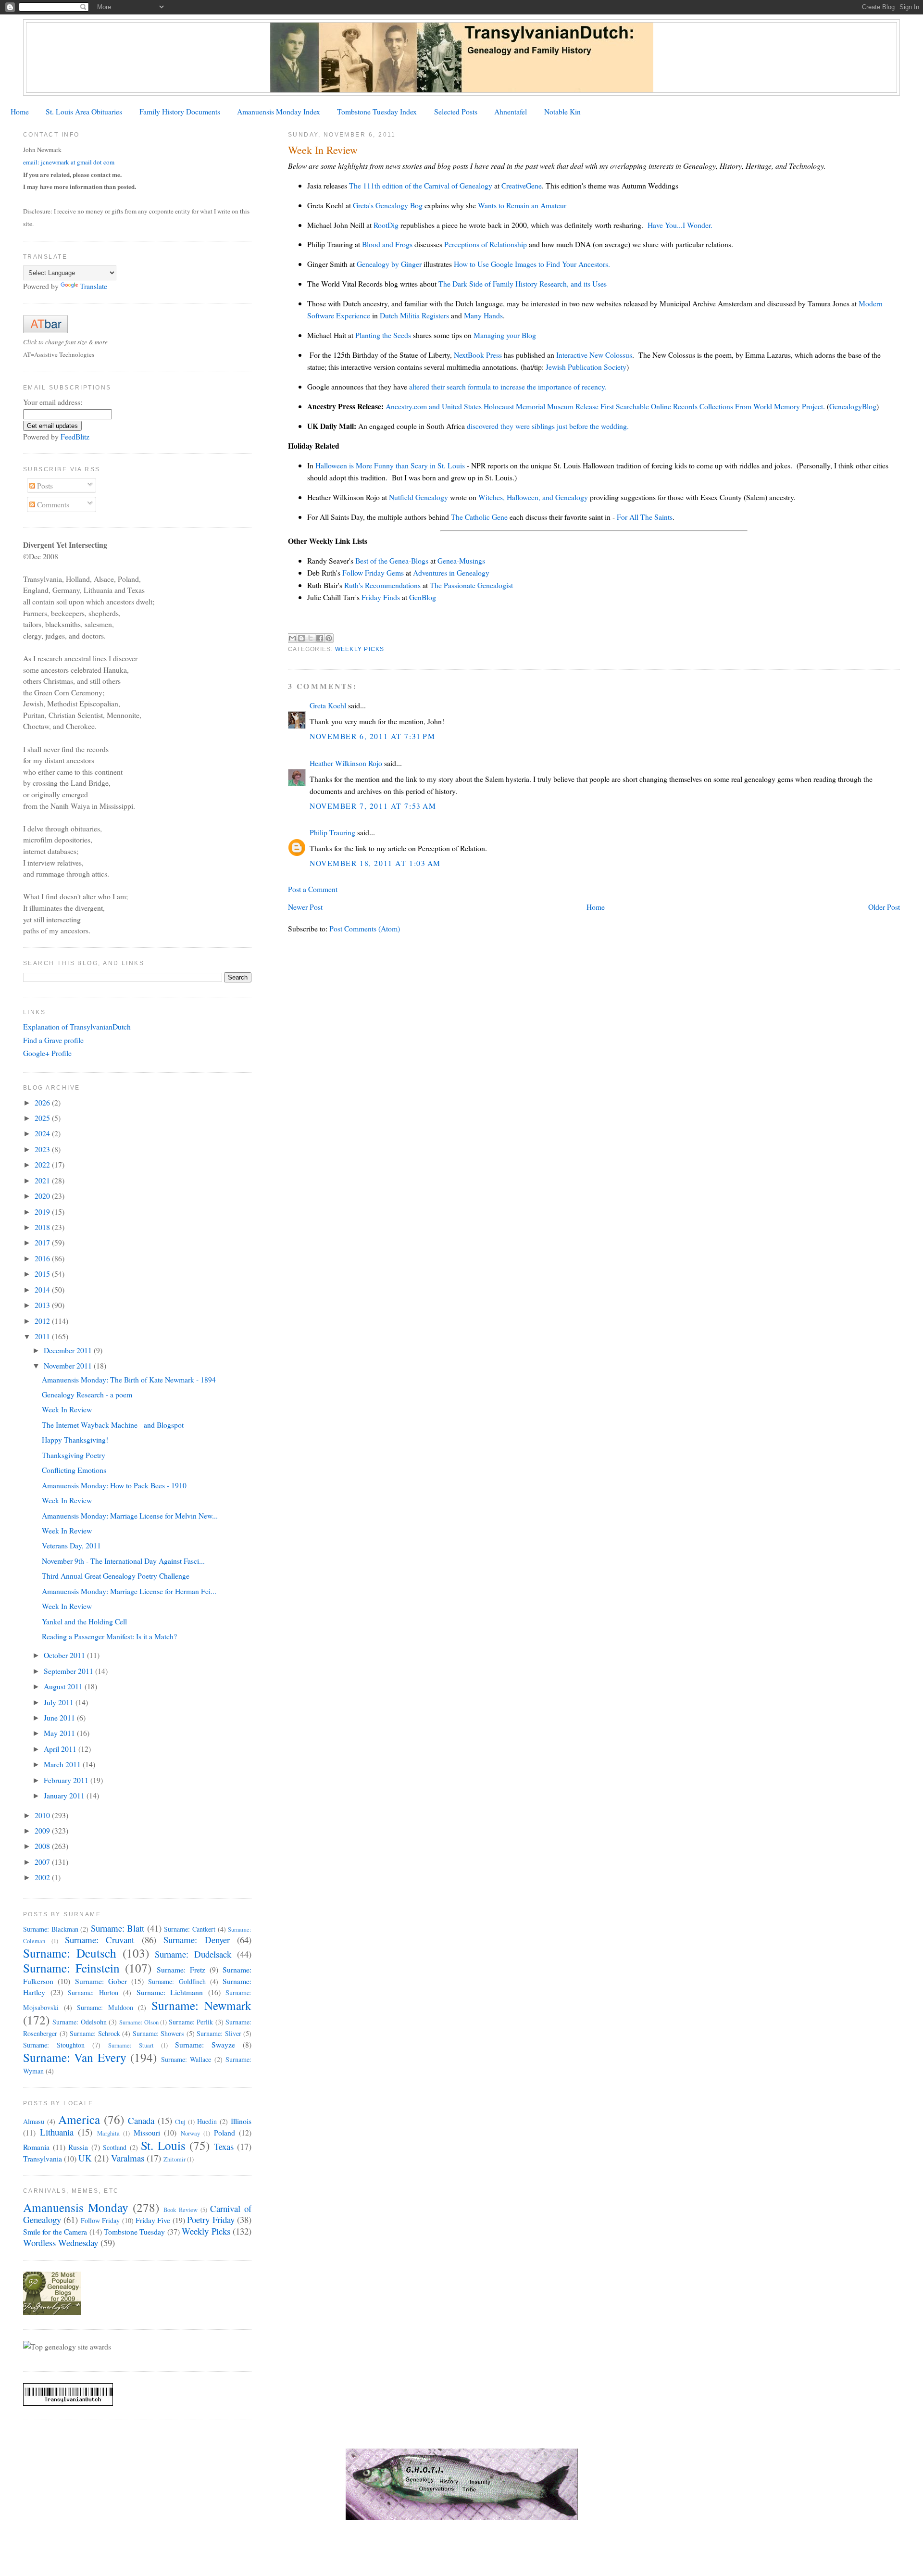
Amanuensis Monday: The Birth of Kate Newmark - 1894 (129, 1379)
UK (85, 2158)
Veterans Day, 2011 (71, 1545)
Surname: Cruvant (100, 1940)
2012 (43, 1321)
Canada (141, 2120)
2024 (43, 1133)
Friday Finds (382, 597)
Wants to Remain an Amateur (522, 205)
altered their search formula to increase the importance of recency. (508, 386)
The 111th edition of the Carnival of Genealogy (421, 185)
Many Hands (483, 315)
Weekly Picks (360, 649)
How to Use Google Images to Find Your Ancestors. (532, 264)
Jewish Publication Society (586, 367)
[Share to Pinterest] (329, 638)
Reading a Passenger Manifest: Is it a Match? (109, 1636)
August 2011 (64, 1686)
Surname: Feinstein (71, 1968)
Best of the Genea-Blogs (392, 560)
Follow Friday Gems (373, 572)
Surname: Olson (139, 2022)
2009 (43, 1830)
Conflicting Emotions (74, 1470)
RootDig (387, 225)
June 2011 (60, 1717)
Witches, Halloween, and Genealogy (533, 497)
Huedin (207, 2121)
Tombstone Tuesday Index (377, 111)
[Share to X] (311, 638)
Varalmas (128, 2158)
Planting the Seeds (383, 335)
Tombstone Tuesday (134, 2231)
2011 (43, 1336)
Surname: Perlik (191, 2022)
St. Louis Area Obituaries (84, 111)
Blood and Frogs (387, 244)
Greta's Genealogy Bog (388, 205)
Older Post (884, 907)
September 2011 (69, 1671)
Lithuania (57, 2132)
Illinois (241, 2121)
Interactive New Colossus (594, 355)
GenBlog (423, 597)
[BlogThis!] (301, 638)
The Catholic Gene (479, 517)
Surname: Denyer (196, 1940)
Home (20, 111)
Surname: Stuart (131, 2045)
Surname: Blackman (51, 1929)
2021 (43, 1180)
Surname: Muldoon (105, 2007)
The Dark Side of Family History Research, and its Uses (523, 283)
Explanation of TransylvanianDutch (77, 1026)
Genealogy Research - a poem (87, 1394)
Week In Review (67, 1409)
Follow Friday (100, 2220)
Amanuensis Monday (76, 2207)
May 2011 (60, 1733)
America (79, 2119)
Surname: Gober (101, 1981)
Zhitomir (175, 2159)
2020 (43, 1196)
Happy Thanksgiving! (75, 1439)
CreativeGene (522, 185)
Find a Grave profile (53, 1040)
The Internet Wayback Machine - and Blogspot (113, 1425)
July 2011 (60, 1702)
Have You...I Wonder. (680, 225)
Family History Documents (180, 111)
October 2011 (65, 1655)
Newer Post (305, 907)
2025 (43, 1118)
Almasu (34, 2121)
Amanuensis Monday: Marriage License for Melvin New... (130, 1515)
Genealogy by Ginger (389, 264)
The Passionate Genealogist (471, 585)
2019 (43, 1212)
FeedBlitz (75, 436)
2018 (43, 1227)
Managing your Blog (505, 335)
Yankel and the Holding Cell (84, 1621)
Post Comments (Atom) (365, 928)
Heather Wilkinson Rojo (346, 763)
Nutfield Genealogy (418, 497)
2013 (43, 1305)
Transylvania (43, 2158)
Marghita (108, 2133)
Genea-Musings (461, 560)
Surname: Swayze (205, 2044)
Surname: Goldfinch (177, 1981)
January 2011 (65, 1795)
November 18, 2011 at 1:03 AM (375, 863)
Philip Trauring (332, 832)
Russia (78, 2147)
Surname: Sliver (219, 2033)
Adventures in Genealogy (451, 572)
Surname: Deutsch (70, 1953)
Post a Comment (313, 889)
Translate (94, 286)
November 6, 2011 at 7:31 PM (372, 736)
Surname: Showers (159, 2033)
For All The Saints (645, 517)
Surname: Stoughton (54, 2045)
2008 (43, 1846)
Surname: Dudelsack (193, 1954)
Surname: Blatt (118, 1928)
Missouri (147, 2132)
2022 (43, 1164)
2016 (43, 1258)
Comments (52, 504)
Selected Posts (456, 111)
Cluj (180, 2122)
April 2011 (61, 1749)
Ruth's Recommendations (382, 585)
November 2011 (69, 1365)
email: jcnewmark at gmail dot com (69, 162)
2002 (43, 1877)
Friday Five (153, 2220)
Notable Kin (562, 111)
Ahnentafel (511, 111)
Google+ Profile (47, 1053)
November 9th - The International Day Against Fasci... (123, 1561)
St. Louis (163, 2145)
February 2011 (67, 1780)
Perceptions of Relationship (486, 244)
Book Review (181, 2210)
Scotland (115, 2147)
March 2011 (63, 1764)
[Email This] (292, 638)
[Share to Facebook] (320, 638)
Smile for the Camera (55, 2231)
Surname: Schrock (95, 2033)
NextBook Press (478, 355)
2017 (43, 1242)
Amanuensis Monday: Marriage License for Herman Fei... (129, 1591)
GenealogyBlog (853, 406)
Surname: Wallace (186, 2059)
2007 (43, 1862)
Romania (36, 2147)
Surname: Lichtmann (170, 1992)
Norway (190, 2133)
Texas (224, 2146)
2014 (43, 1289)
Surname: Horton (93, 1992)
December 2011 (69, 1350)
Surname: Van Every (75, 2057)
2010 (43, 1815)
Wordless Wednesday (61, 2243)
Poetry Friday (211, 2219)
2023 (43, 1149)
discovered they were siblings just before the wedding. (548, 426)
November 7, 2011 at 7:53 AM (373, 806)
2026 (43, 1102)
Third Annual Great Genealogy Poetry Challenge (116, 1576)
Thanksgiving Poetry (74, 1455)
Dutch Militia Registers (414, 315)
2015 (43, 1274)
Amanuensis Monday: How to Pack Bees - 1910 (114, 1485)
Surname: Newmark (202, 2005)
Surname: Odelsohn (79, 2022)
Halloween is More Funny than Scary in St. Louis (390, 465)
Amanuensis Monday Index (279, 111)
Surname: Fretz (181, 1969)
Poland (225, 2132)
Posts (44, 485)
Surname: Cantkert (190, 1929)
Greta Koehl (328, 705)
